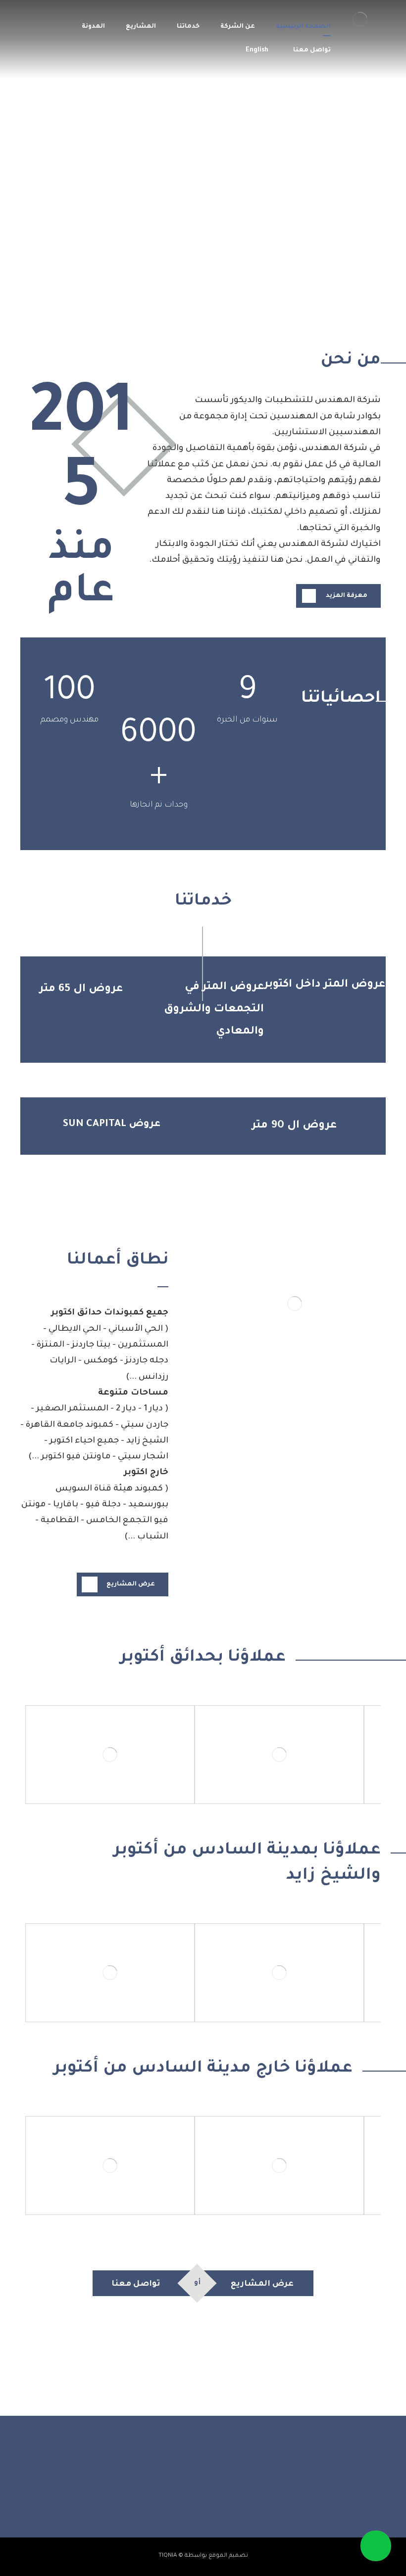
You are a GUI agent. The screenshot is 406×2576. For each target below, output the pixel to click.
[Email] (173, 2493)
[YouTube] (193, 2493)
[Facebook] (233, 2493)
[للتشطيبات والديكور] (360, 19)
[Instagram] (213, 2493)
